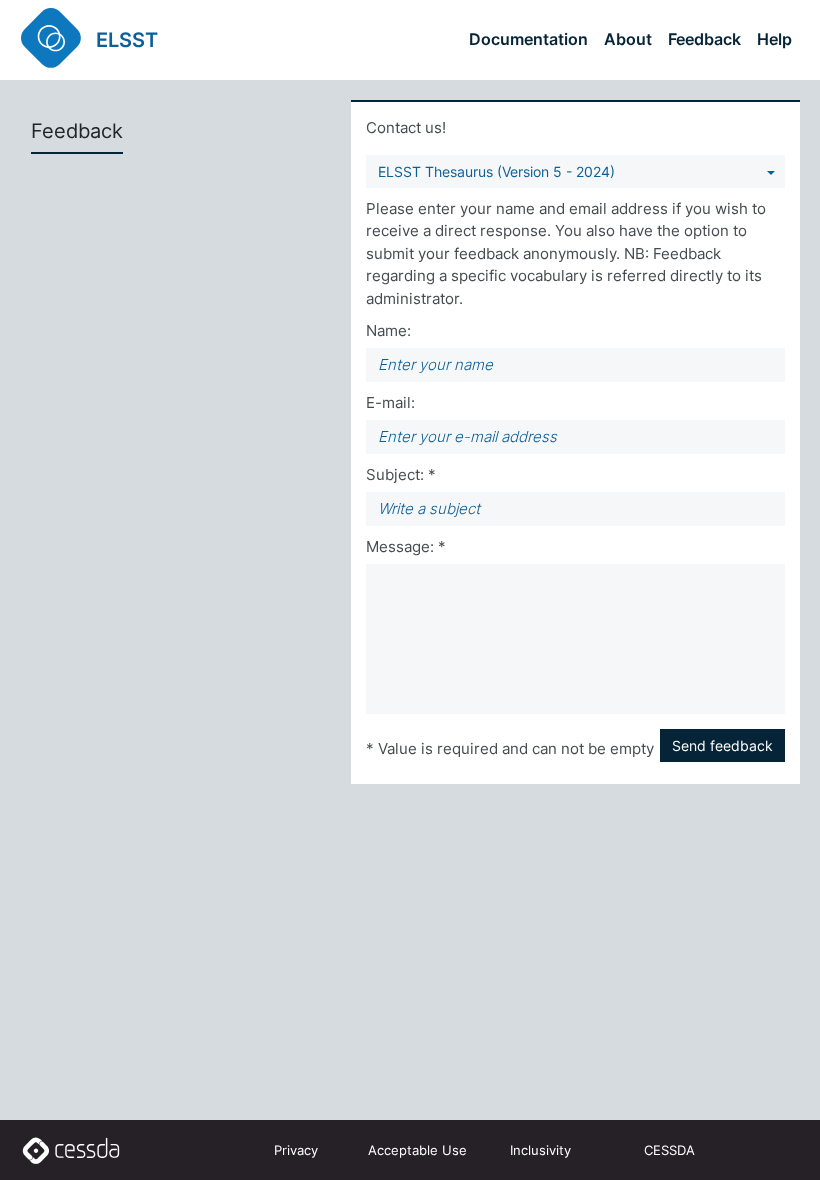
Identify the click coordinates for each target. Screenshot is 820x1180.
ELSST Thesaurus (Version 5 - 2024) (496, 171)
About (628, 39)
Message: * (406, 546)
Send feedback (722, 745)
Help (774, 39)
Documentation (528, 39)
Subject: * (401, 474)
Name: (388, 330)
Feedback (704, 39)
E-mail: (390, 402)
